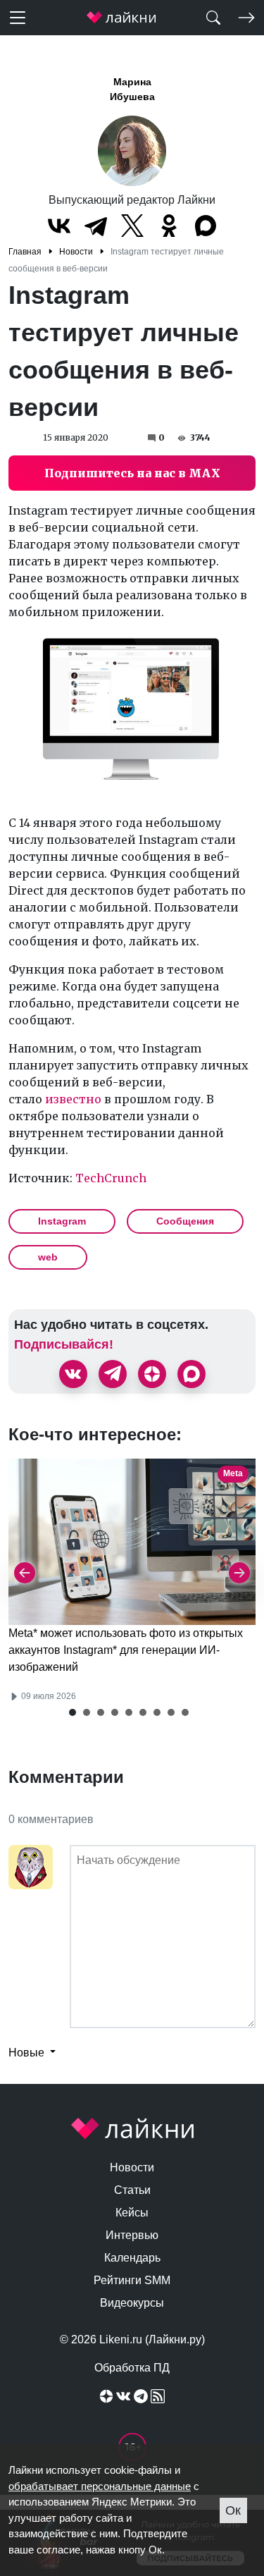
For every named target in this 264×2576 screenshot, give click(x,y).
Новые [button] (28, 2053)
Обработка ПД (132, 2368)
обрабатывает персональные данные (100, 2486)
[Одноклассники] (169, 226)
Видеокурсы (132, 2303)
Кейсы (132, 2213)
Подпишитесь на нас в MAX (132, 473)
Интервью (132, 2235)
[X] (132, 226)
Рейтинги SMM (132, 2280)
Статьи (132, 2190)
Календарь (132, 2258)
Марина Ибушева (132, 89)
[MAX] (206, 226)
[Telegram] (96, 226)
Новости (132, 2167)
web (48, 1257)
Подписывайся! (64, 1344)
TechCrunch (111, 1178)
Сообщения (185, 1221)
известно (73, 1099)
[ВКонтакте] (59, 226)
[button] (73, 1712)
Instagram (62, 1221)
